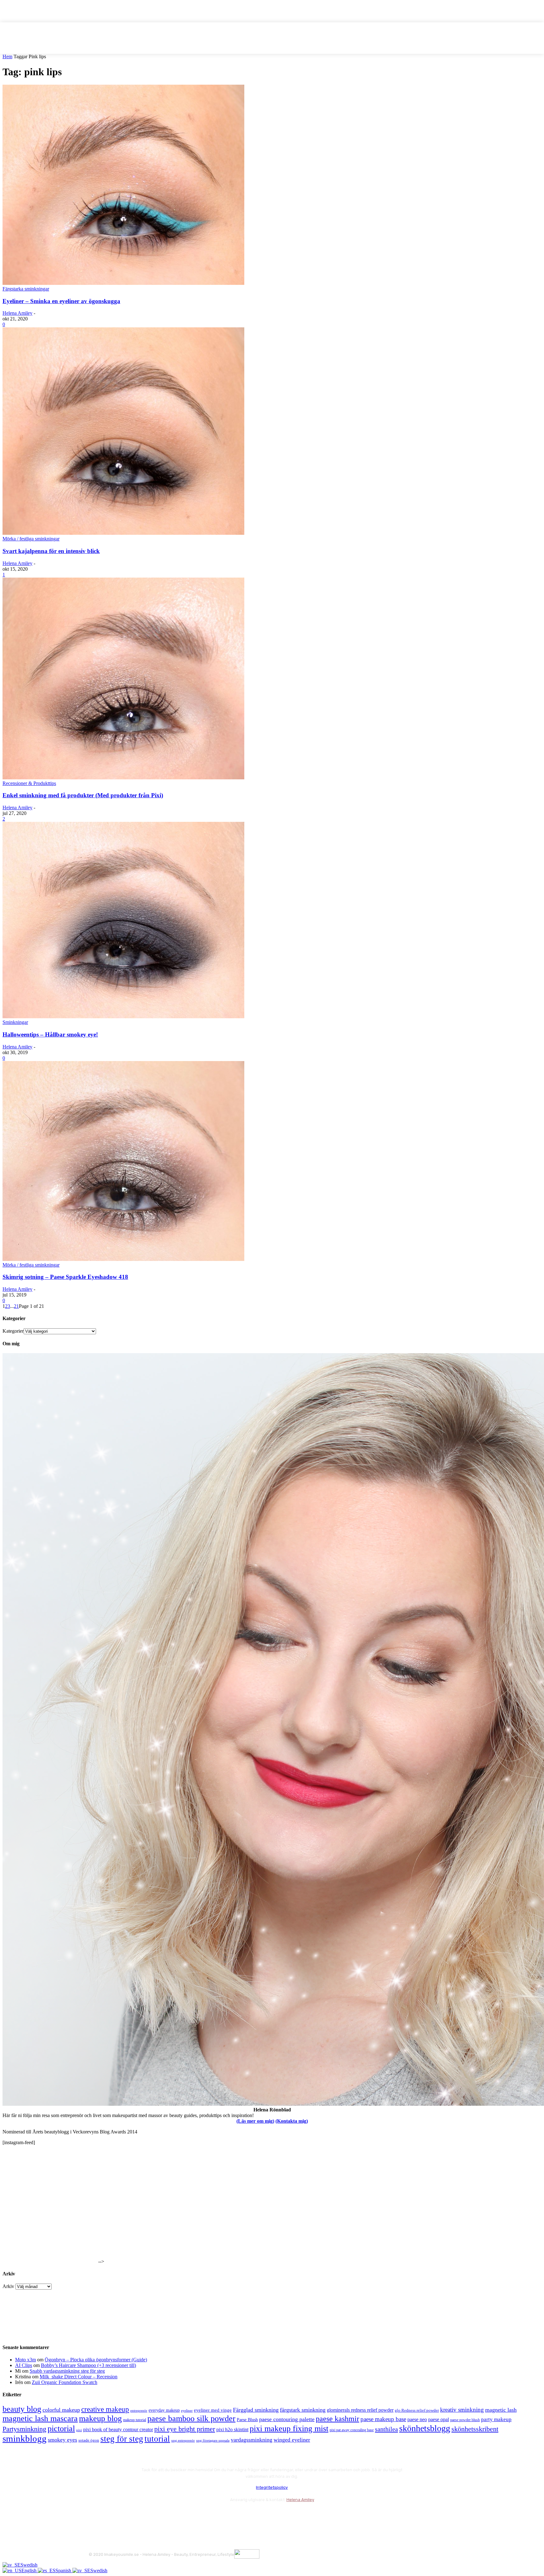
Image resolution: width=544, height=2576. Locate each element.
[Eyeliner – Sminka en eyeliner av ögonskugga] (123, 283)
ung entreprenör (183, 2440)
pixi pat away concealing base (352, 2430)
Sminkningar (15, 1022)
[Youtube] (162, 2515)
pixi (79, 2430)
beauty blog (22, 2409)
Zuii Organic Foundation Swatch (65, 2382)
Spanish (64, 2570)
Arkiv (8, 2286)
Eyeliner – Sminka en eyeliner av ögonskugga (61, 301)
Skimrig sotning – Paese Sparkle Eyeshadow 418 (65, 1277)
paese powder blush (465, 2420)
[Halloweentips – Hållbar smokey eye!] (123, 1017)
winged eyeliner (292, 2440)
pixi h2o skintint (232, 2429)
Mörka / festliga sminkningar (31, 539)
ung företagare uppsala (213, 2440)
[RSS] (145, 2515)
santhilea (386, 2429)
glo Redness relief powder (417, 2410)
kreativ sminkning (462, 2410)
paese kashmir (337, 2419)
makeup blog (100, 2418)
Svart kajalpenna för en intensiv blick (51, 551)
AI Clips (24, 2365)
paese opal (439, 2419)
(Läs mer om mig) (255, 2121)
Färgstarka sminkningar (26, 289)
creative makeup (105, 2409)
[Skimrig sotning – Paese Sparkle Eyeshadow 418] (123, 1259)
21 (16, 1306)
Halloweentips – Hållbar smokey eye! (50, 1034)
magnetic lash (501, 2410)
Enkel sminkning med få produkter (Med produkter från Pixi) (83, 795)
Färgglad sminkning (256, 2410)
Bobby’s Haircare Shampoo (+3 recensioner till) (88, 2365)
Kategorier (13, 1331)
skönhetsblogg (425, 2428)
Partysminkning (24, 2429)
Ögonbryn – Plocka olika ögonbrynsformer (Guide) (96, 2360)
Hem (7, 56)
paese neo (417, 2419)
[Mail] (128, 2515)
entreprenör (139, 2411)
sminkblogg (25, 2438)
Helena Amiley (17, 313)
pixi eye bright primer (185, 2429)
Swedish (29, 2565)
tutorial (157, 2439)
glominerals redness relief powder (360, 2410)
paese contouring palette (287, 2419)
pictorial (61, 2429)
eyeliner (187, 2410)
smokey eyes (62, 2440)
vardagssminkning (252, 2440)
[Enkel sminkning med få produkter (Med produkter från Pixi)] (123, 778)
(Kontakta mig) (292, 2121)
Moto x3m (25, 2360)
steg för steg (122, 2439)
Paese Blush (247, 2420)
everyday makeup (164, 2410)
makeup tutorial (135, 2420)
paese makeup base (383, 2419)
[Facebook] (95, 2515)
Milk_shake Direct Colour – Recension (79, 2377)
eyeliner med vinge (213, 2410)
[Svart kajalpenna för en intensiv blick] (123, 533)
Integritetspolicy (272, 2487)
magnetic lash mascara (40, 2418)
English (30, 2570)
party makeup (496, 2419)
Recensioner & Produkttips (29, 783)
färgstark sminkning (303, 2410)
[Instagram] (112, 2515)
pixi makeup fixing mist (289, 2429)
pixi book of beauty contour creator (118, 2429)
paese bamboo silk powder (191, 2418)
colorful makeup (61, 2410)
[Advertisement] (50, 2224)
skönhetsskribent (475, 2429)
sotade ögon (89, 2440)
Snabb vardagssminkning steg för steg (67, 2371)
